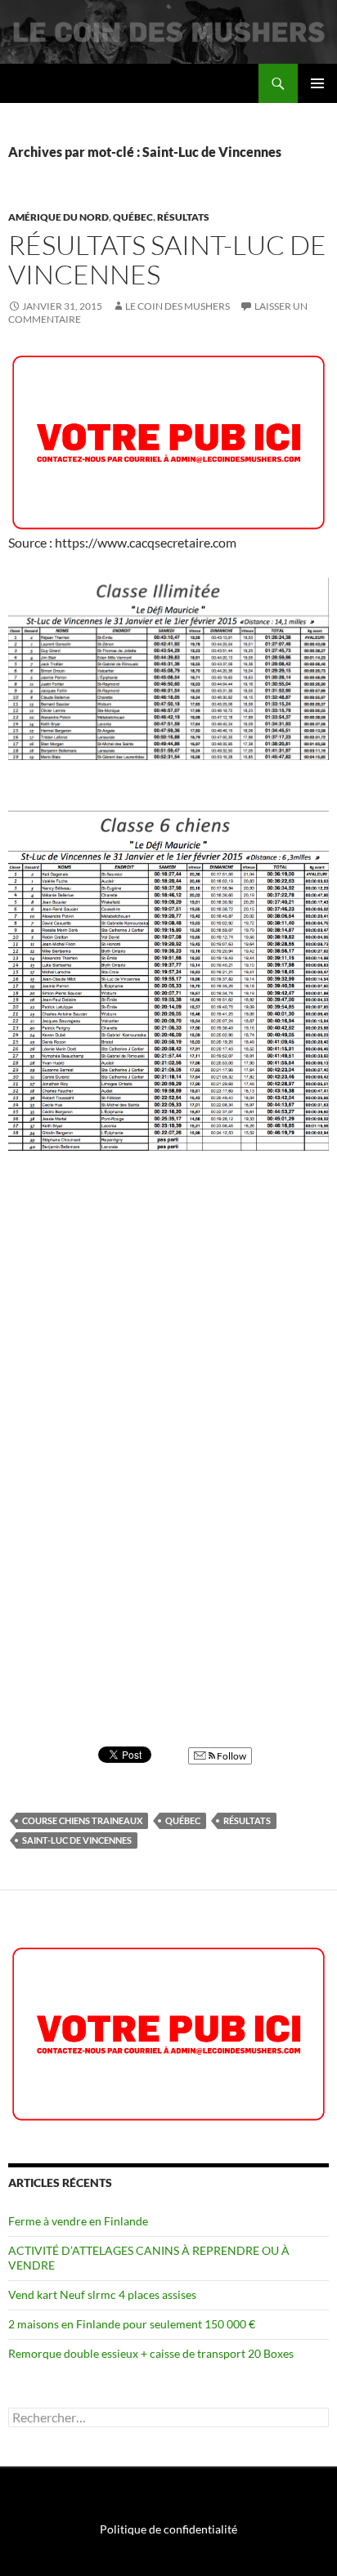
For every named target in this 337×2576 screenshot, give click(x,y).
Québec (133, 217)
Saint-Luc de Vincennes (77, 1840)
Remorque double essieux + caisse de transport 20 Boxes (151, 2353)
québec (183, 1820)
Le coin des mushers (73, 83)
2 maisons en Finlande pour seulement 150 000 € (132, 2324)
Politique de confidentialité (168, 2529)
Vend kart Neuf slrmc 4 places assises (102, 2294)
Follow (231, 1756)
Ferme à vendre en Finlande (78, 2221)
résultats (247, 1820)
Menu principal (317, 83)
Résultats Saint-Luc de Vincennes (167, 259)
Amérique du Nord (58, 217)
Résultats (183, 217)
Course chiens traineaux (82, 1820)
